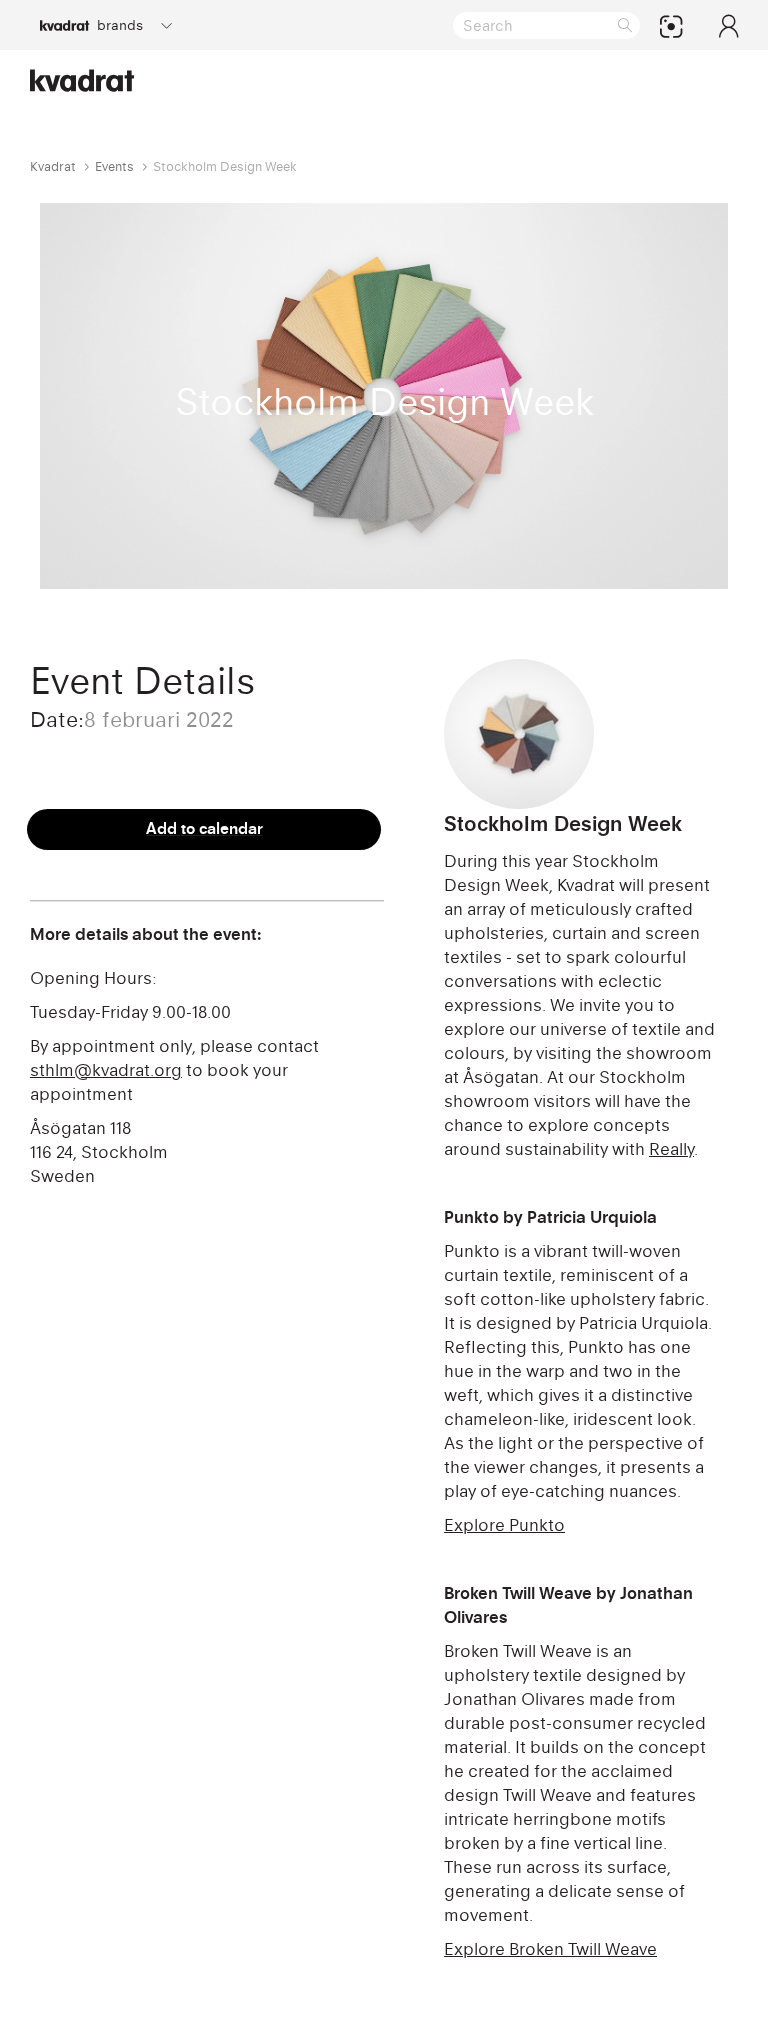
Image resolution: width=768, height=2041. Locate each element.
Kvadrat (53, 166)
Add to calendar (204, 828)
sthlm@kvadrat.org (106, 1070)
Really (671, 1149)
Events (114, 166)
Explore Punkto (504, 1525)
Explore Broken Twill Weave (550, 1949)
